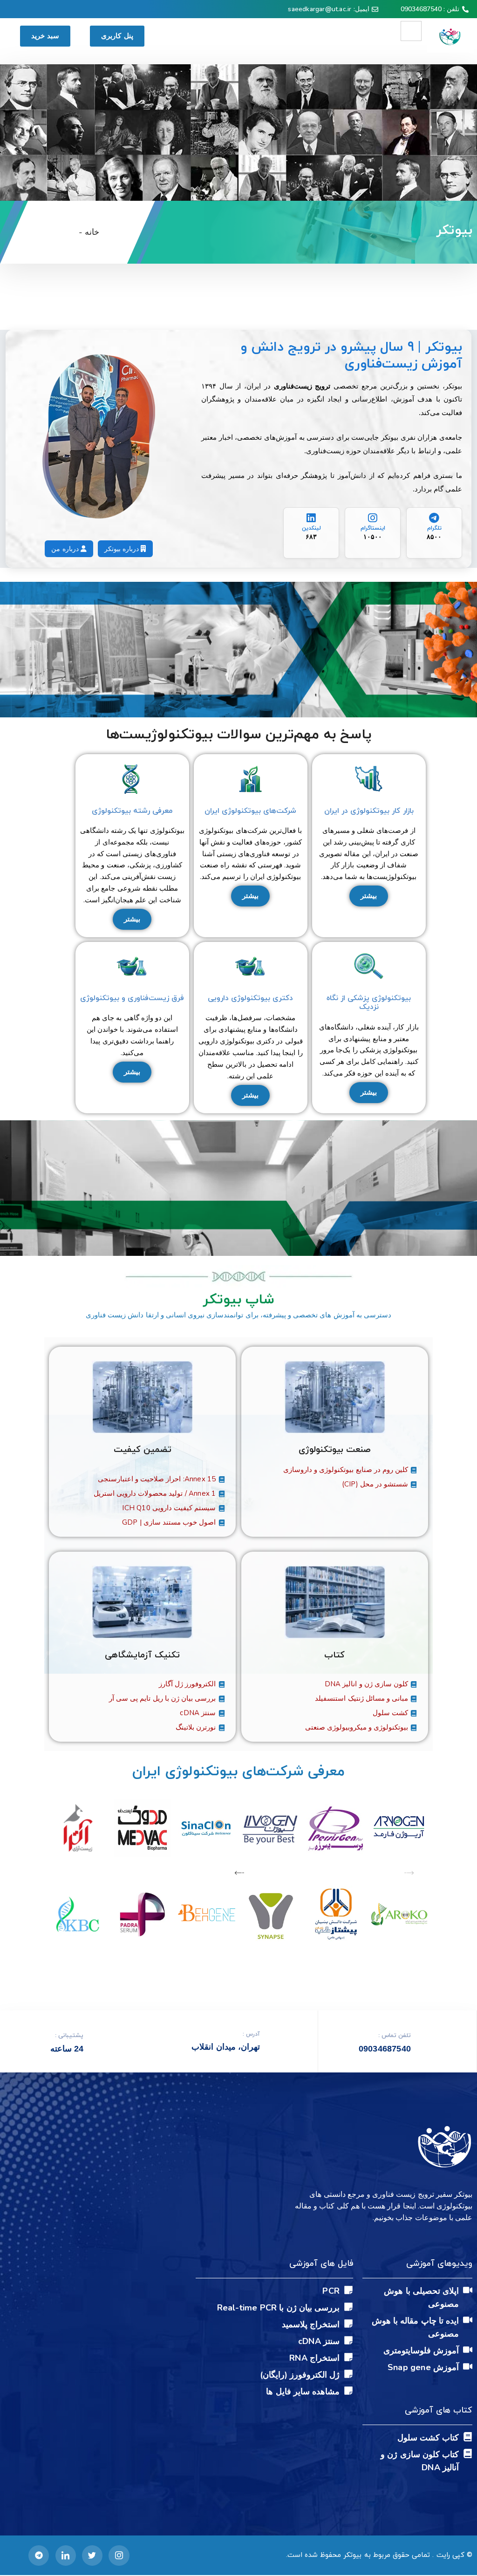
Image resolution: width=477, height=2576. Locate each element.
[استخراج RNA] (348, 2357)
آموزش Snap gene (423, 2367)
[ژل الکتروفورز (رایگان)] (348, 2374)
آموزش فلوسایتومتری (421, 2351)
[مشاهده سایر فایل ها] (348, 2391)
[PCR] (348, 2290)
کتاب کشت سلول (428, 2438)
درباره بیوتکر (123, 549)
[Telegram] (39, 2556)
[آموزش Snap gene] (468, 2366)
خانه (92, 232)
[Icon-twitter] (92, 2556)
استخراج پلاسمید (311, 2324)
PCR (331, 2291)
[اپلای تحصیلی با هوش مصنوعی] (468, 2290)
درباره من (66, 549)
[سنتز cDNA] (348, 2340)
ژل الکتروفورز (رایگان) (300, 2375)
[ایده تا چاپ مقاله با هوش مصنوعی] (468, 2320)
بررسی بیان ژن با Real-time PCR (278, 2308)
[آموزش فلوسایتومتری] (468, 2350)
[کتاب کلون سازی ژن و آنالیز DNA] (468, 2453)
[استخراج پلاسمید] (348, 2324)
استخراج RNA (314, 2358)
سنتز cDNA (319, 2341)
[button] (409, 1874)
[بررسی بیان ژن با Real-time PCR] (348, 2307)
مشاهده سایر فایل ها (303, 2392)
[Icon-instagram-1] (119, 2556)
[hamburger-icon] (411, 31)
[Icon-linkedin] (66, 2556)
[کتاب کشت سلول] (468, 2437)
